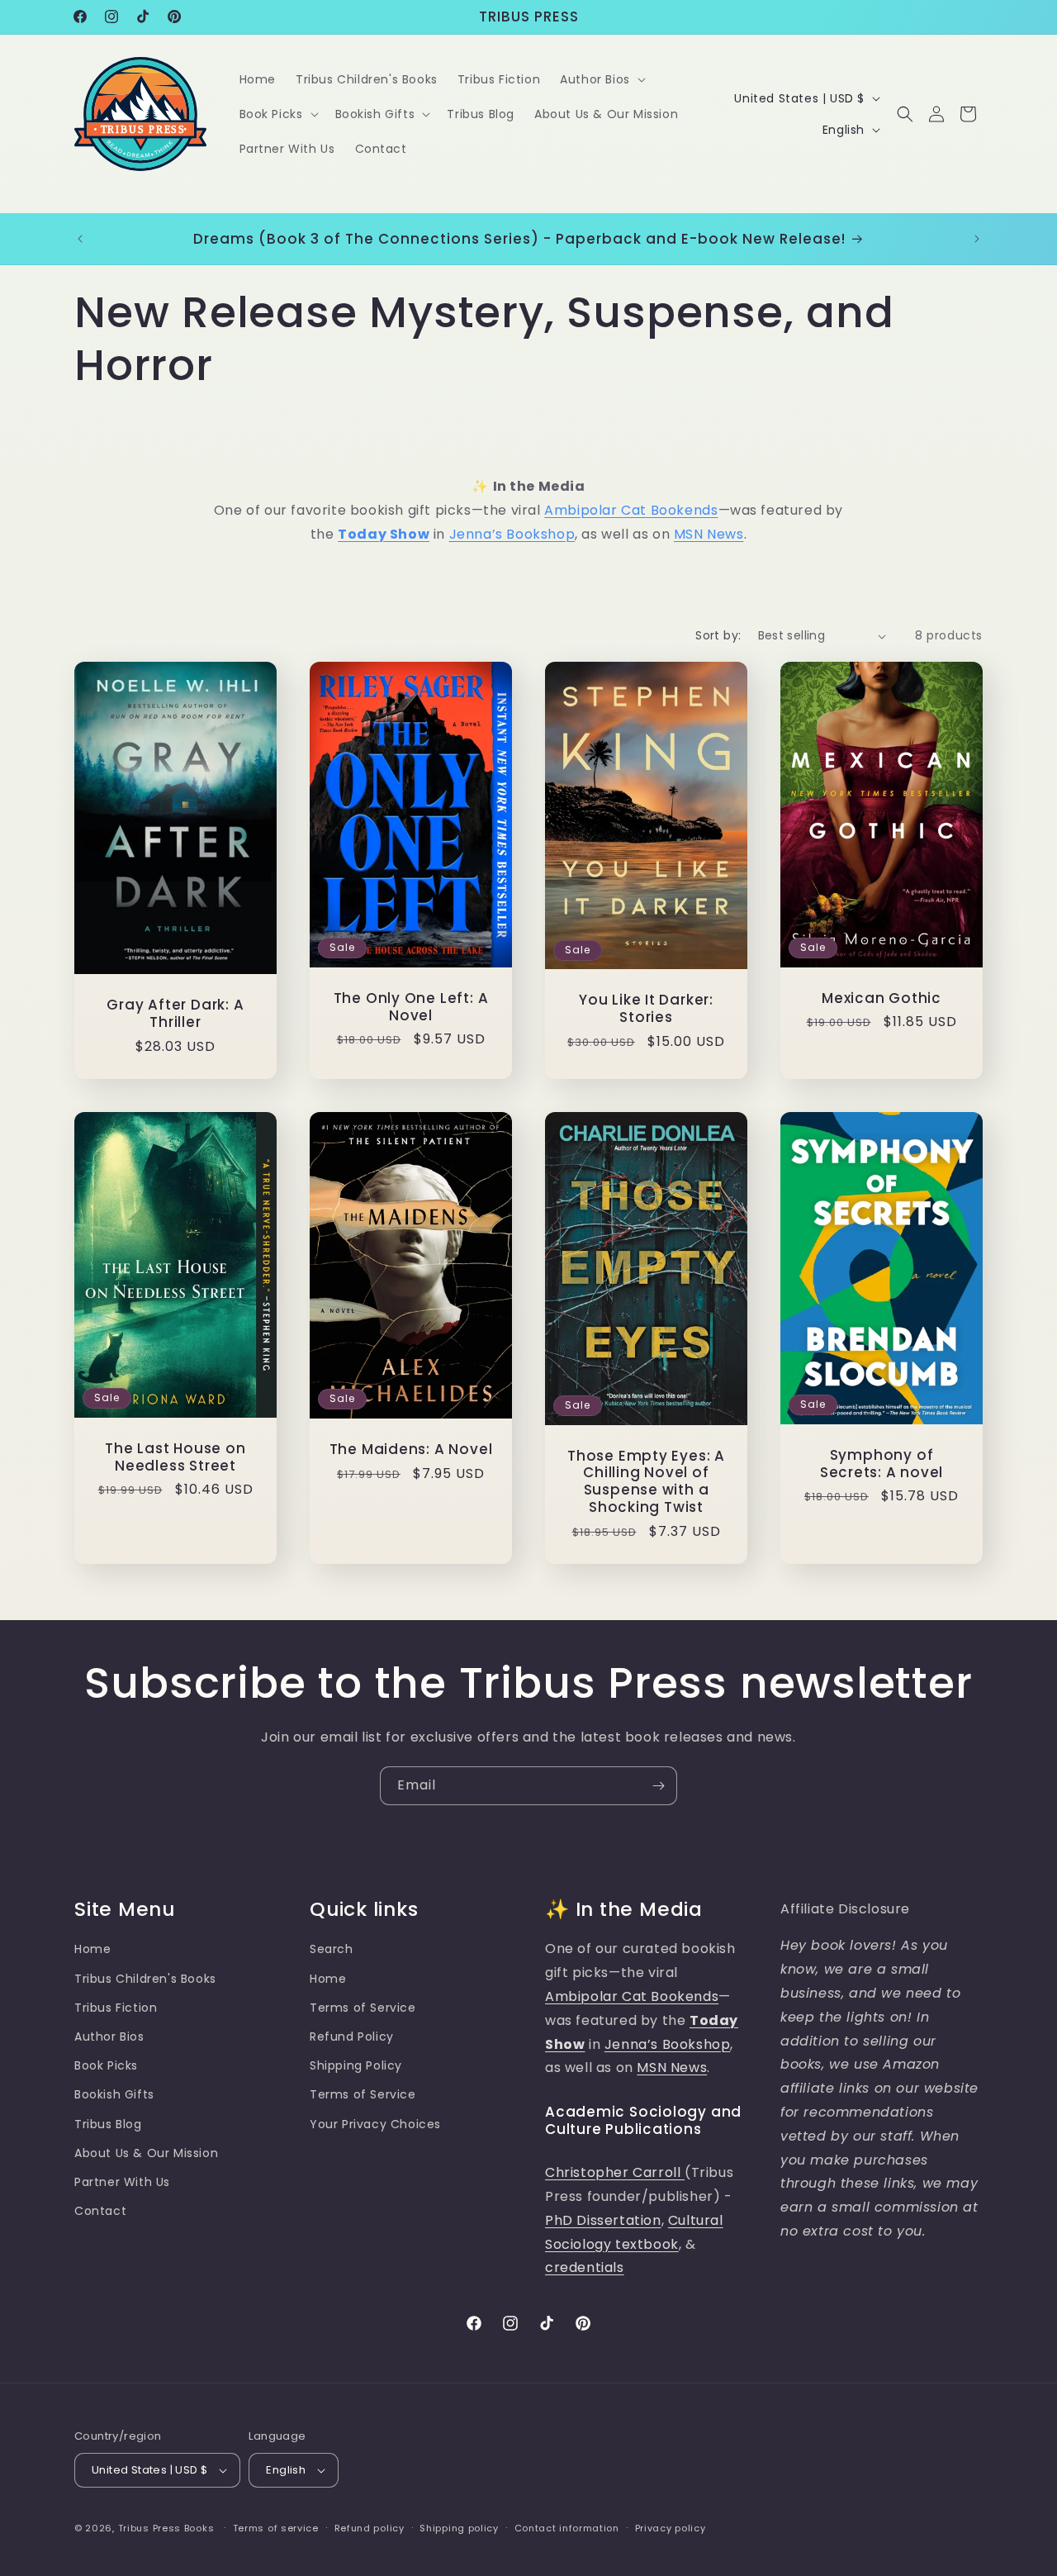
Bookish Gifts (114, 2094)
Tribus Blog (108, 2124)
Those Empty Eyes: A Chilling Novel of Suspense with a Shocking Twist (646, 1482)
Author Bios (109, 2037)
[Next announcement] (977, 239)
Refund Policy (352, 2037)
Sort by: (718, 635)
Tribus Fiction (116, 2008)
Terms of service (276, 2528)
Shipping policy (459, 2528)
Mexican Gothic (882, 998)
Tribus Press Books (166, 2528)
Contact (100, 2211)
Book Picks (106, 2065)
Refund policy (370, 2528)
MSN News (709, 534)
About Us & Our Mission (146, 2153)
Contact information (567, 2528)
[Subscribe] (658, 1786)
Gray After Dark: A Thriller (175, 1015)
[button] (601, 79)
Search (332, 1949)
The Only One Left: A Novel (411, 1007)
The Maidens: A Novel (411, 1450)
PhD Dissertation (603, 2220)
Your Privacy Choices (375, 2124)
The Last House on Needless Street (175, 1457)
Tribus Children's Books (145, 1979)
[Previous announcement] (80, 239)
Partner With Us (122, 2182)
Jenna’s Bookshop (512, 534)
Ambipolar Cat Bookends (631, 510)
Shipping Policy (356, 2065)
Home (92, 1949)
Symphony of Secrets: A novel (882, 1464)
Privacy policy (671, 2528)
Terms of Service (363, 2008)
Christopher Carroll (615, 2172)
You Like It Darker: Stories (646, 1010)
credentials (585, 2267)
